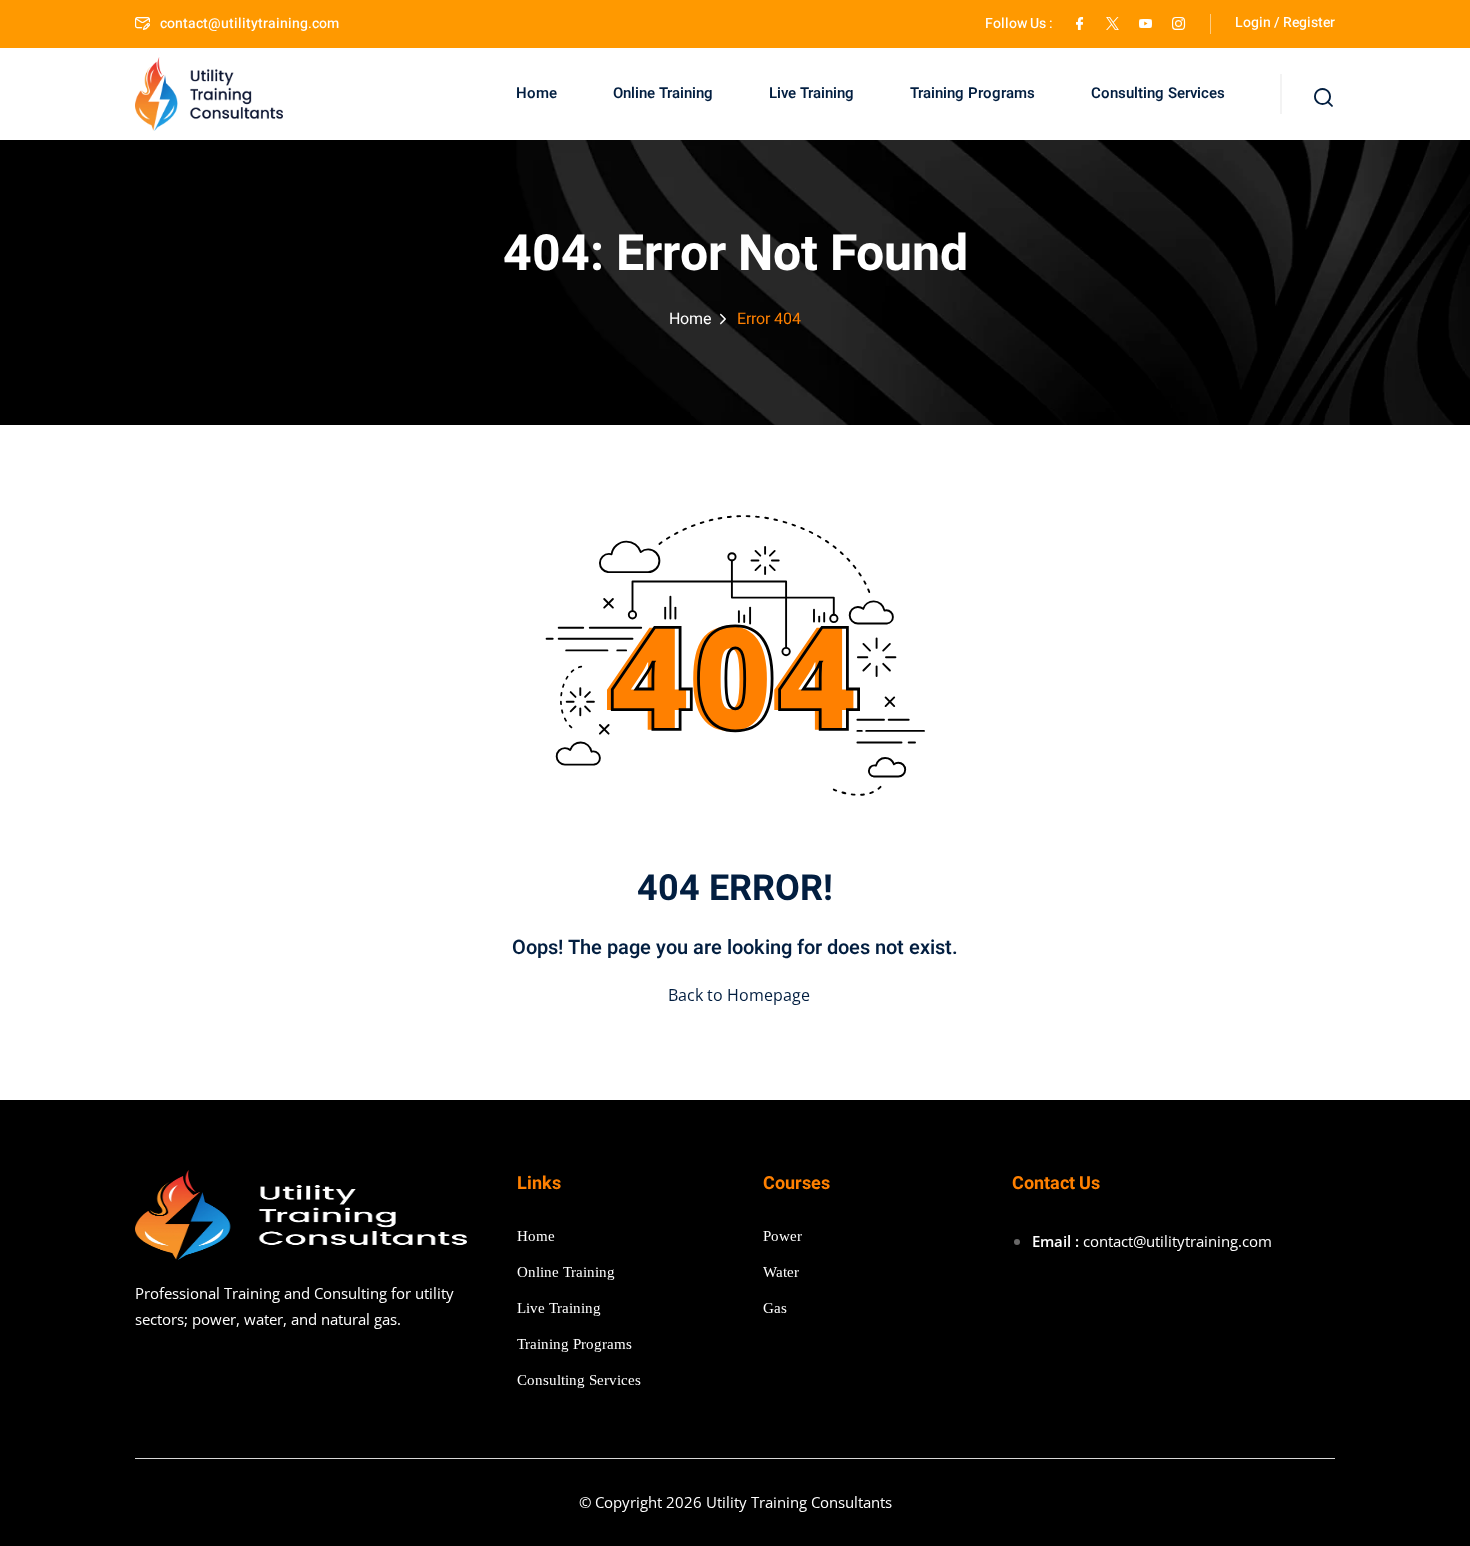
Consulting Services (1158, 93)
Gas (775, 1308)
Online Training (663, 93)
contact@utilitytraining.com (249, 23)
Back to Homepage (739, 995)
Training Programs (972, 93)
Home (536, 93)
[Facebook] (1079, 23)
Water (781, 1272)
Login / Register (1285, 22)
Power (782, 1236)
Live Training (811, 93)
